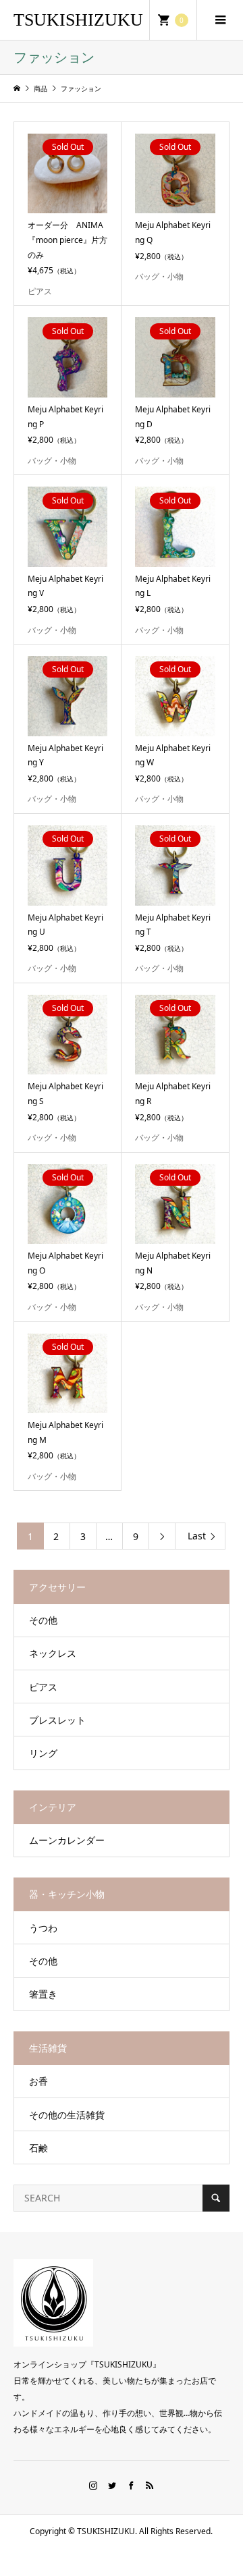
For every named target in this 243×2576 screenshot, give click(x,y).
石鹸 (38, 2148)
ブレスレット (57, 1720)
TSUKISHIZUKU (78, 20)
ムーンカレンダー (67, 1840)
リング (43, 1753)
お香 (38, 2081)
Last (197, 1536)
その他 (43, 1620)
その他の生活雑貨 (67, 2115)
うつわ (43, 1928)
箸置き (43, 1994)
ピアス (43, 1687)
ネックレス (53, 1653)
